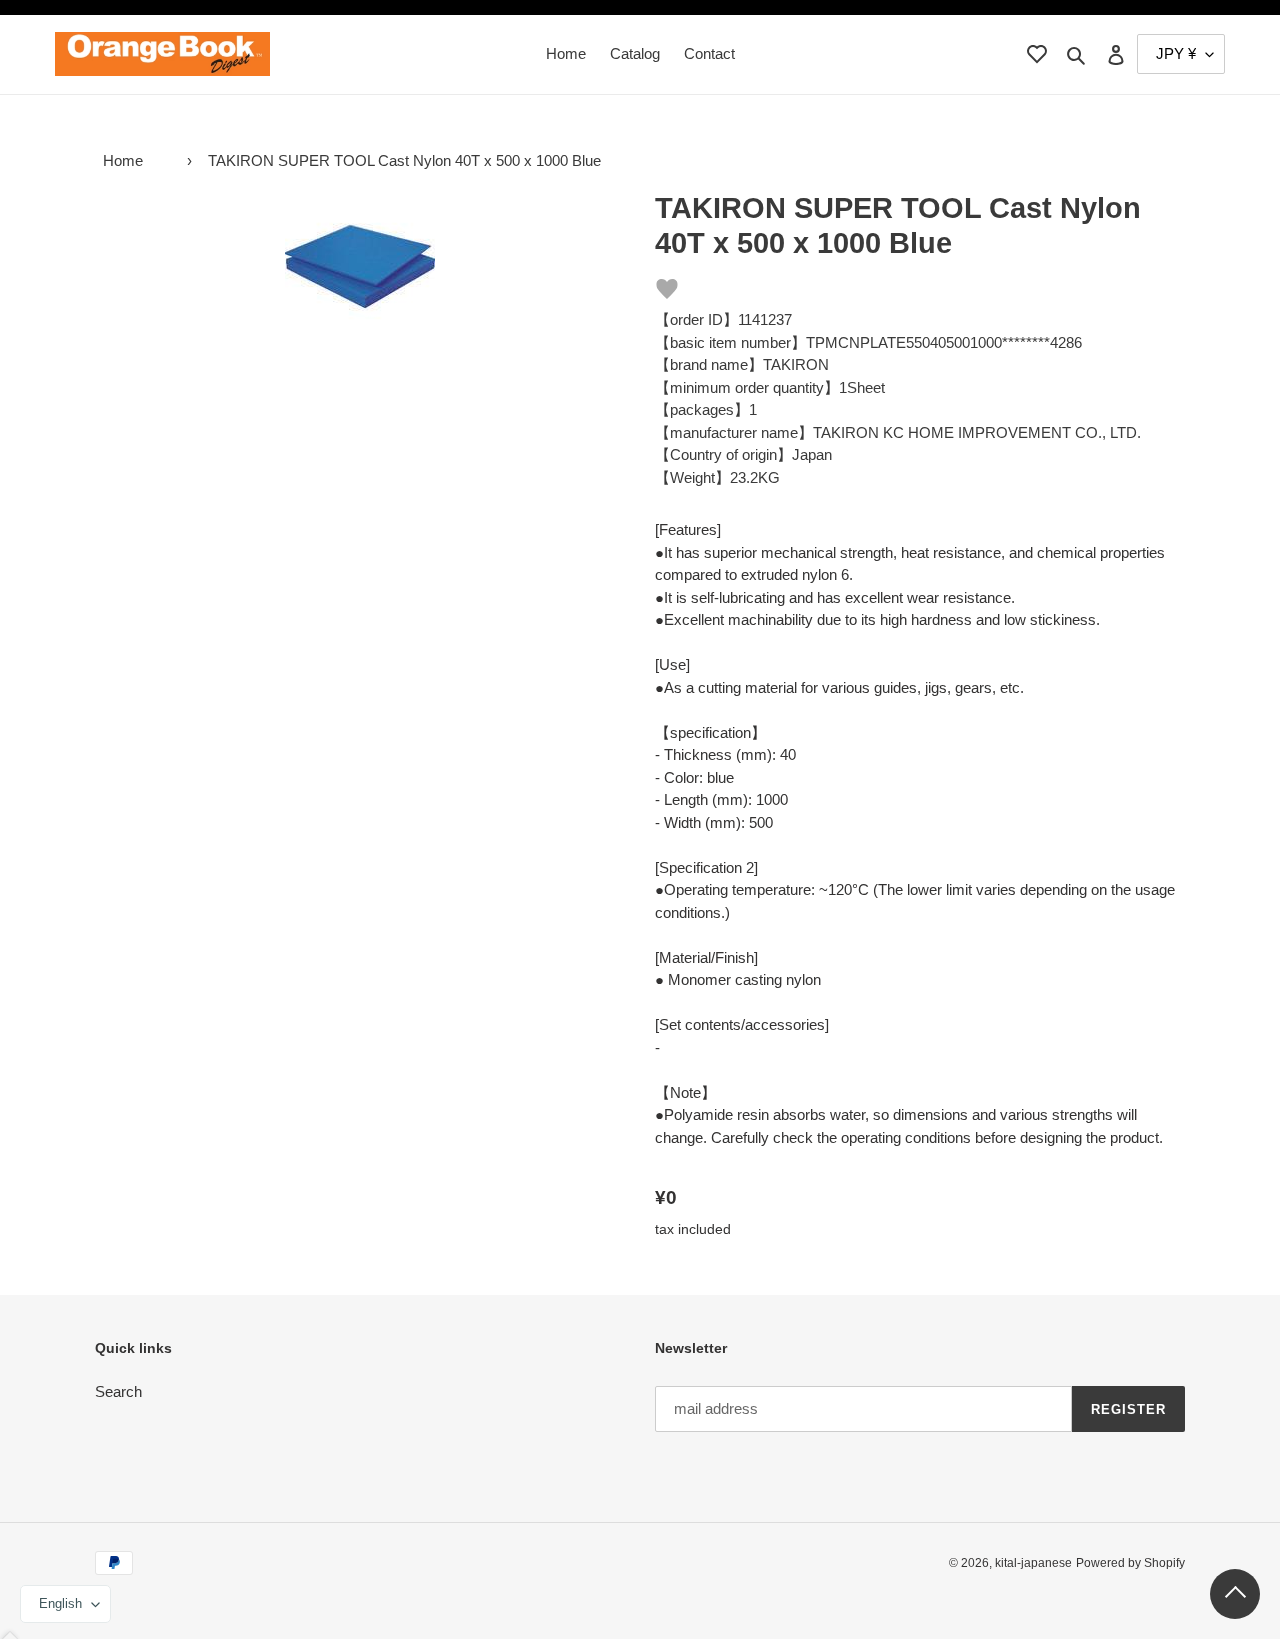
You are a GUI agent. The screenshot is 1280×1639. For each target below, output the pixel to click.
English (60, 1603)
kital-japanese (1033, 1563)
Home (123, 160)
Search (118, 1391)
